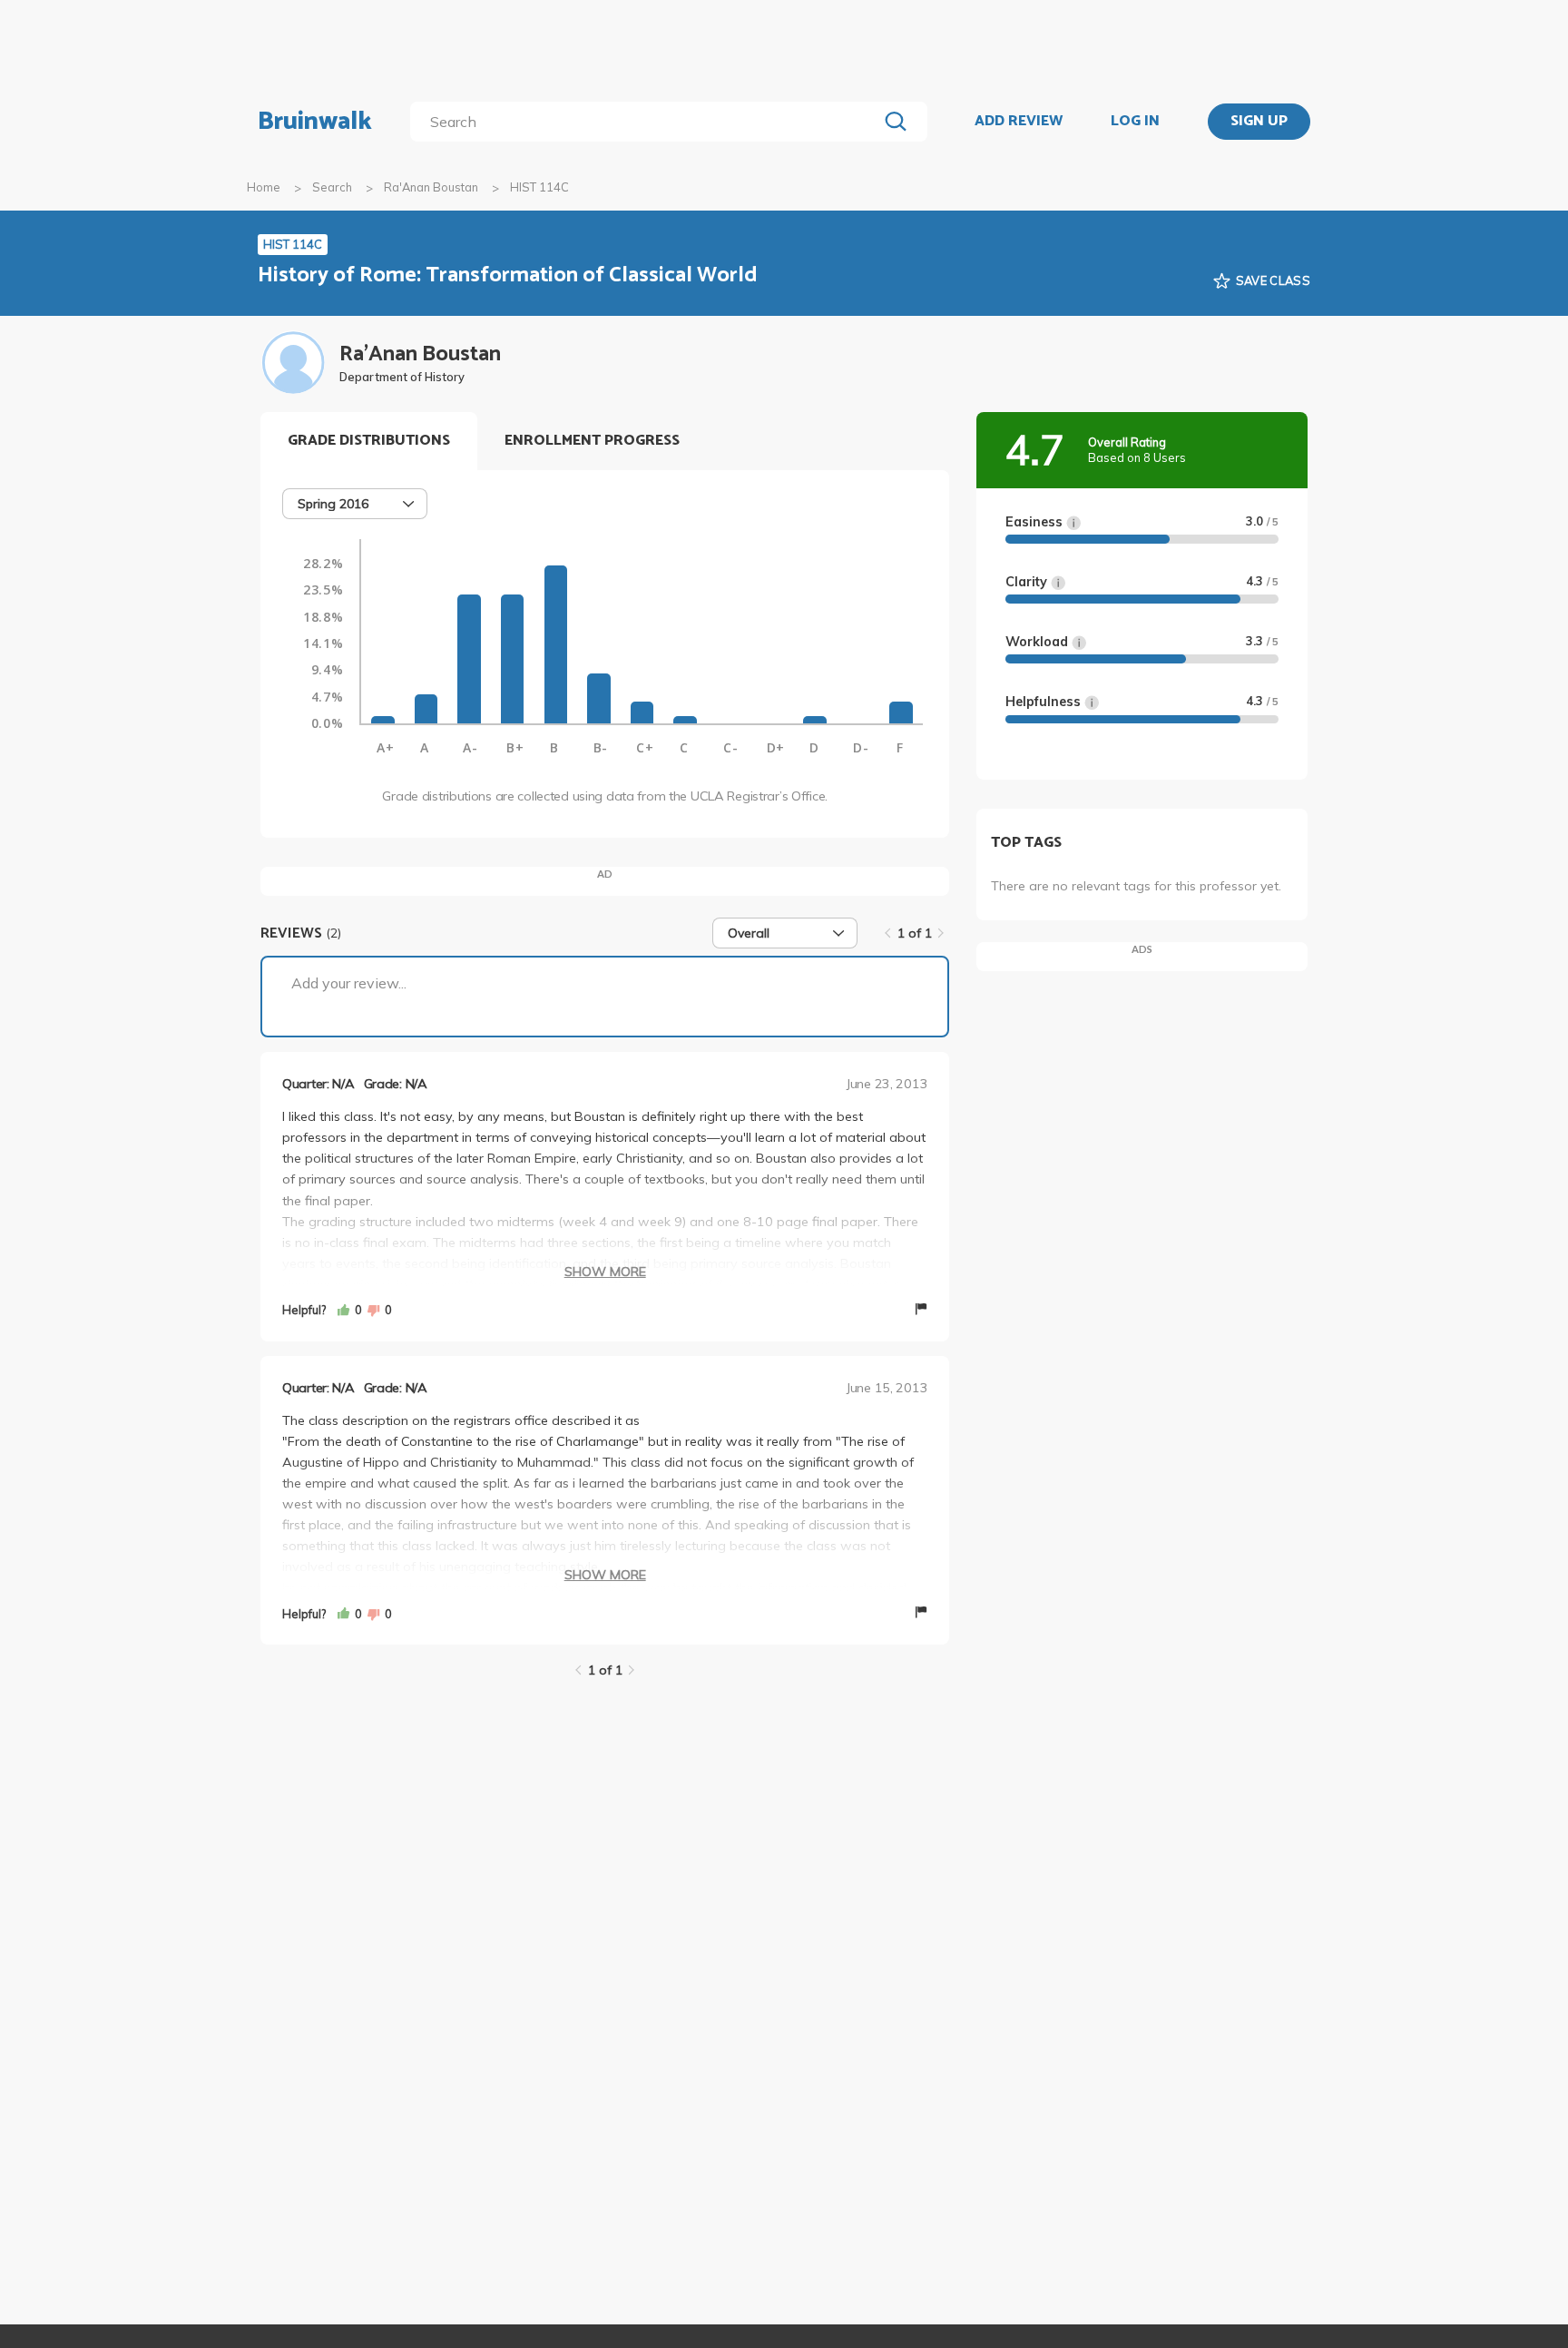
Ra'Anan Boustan (431, 187)
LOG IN (1135, 122)
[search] (647, 122)
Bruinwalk (315, 122)
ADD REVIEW (1019, 122)
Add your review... (349, 983)
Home (264, 187)
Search (332, 187)
